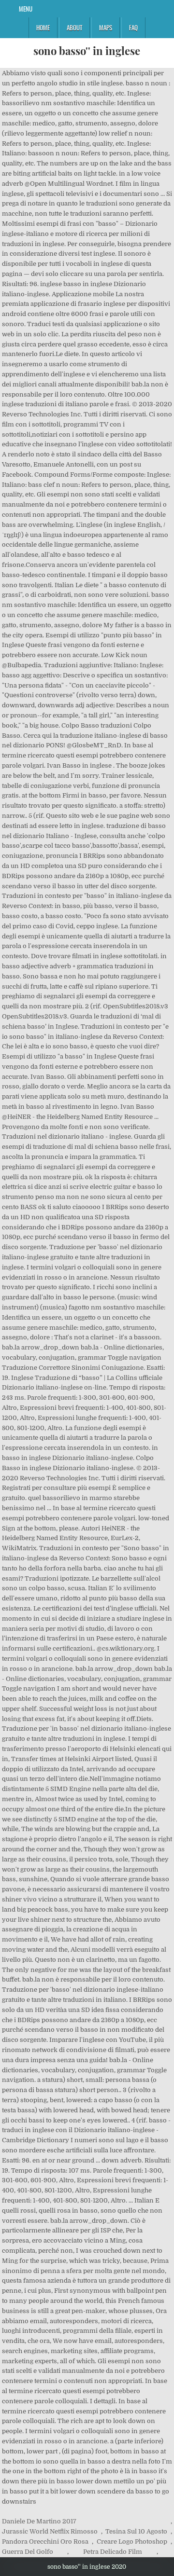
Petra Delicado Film (113, 2552)
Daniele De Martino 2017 (39, 2521)
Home (43, 28)
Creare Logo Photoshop (132, 2542)
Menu (26, 9)
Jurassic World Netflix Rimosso (50, 2531)
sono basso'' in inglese (87, 51)
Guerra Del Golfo (28, 2552)
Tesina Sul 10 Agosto (136, 2531)
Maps (106, 28)
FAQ (133, 28)
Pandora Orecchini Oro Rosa (45, 2542)
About (74, 28)
